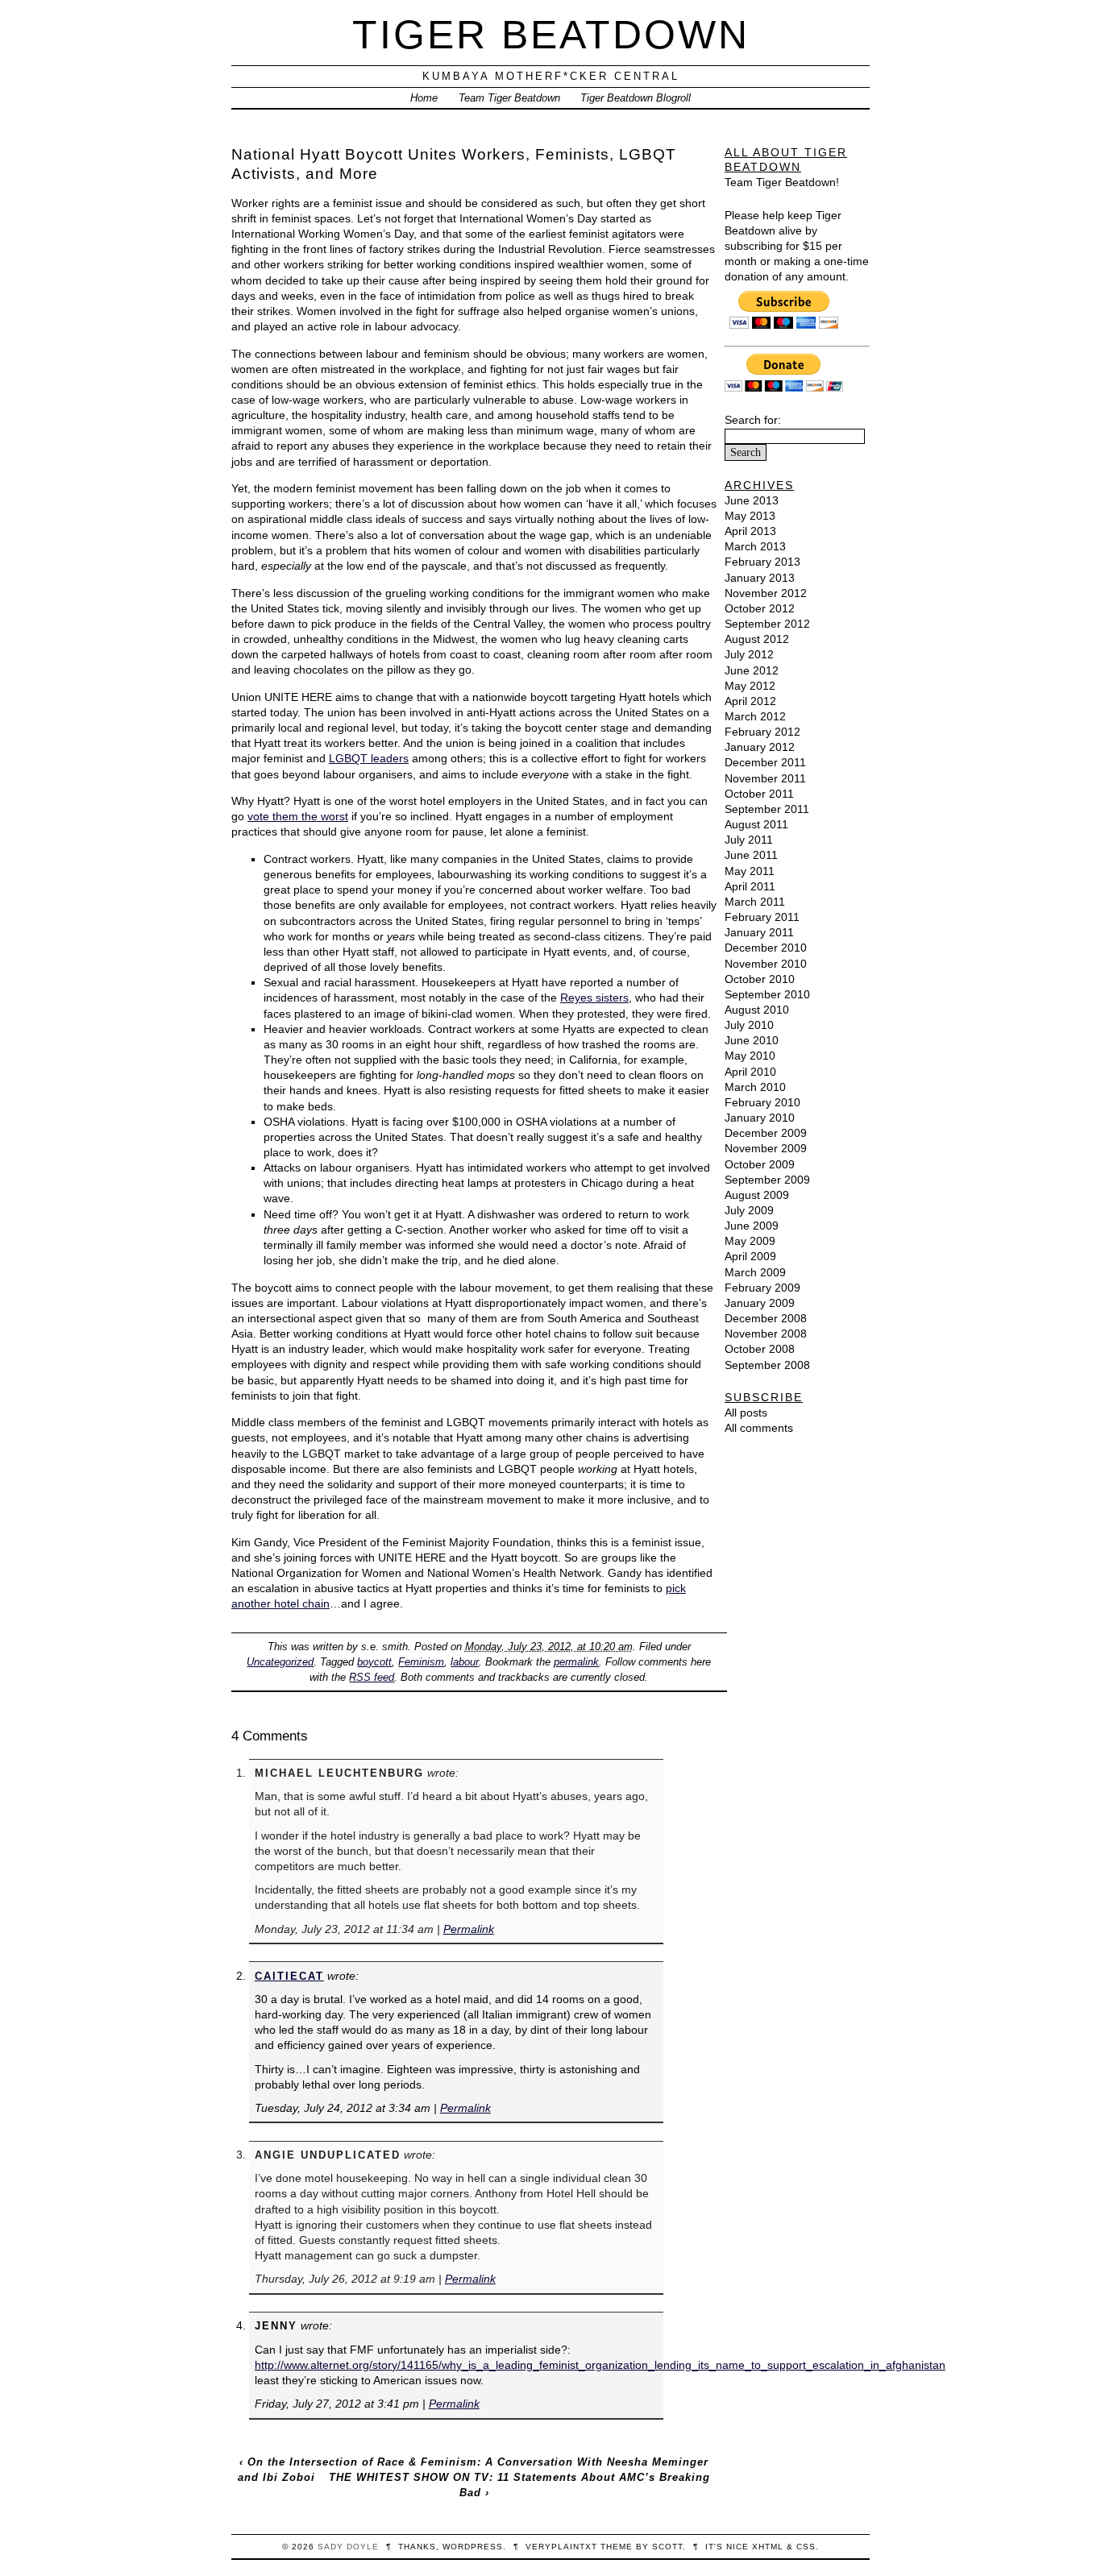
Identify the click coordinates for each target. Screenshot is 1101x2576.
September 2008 (767, 1365)
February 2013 (762, 562)
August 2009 (757, 1195)
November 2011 (765, 778)
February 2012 (762, 732)
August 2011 (756, 824)
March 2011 (755, 902)
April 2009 (750, 1256)
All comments (759, 1428)
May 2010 (750, 1056)
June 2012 (752, 670)
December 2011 (765, 762)
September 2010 (767, 994)
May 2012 (750, 686)
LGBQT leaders (369, 758)
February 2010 (762, 1102)
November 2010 (766, 964)
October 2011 (759, 794)
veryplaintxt (561, 2547)
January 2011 (759, 932)
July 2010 (749, 1025)
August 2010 (757, 1010)
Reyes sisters (594, 998)
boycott (374, 1662)
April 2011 (750, 886)
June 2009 (752, 1226)
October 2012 (760, 608)
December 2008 (766, 1318)
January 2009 (760, 1303)
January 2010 (760, 1118)
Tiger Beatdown (551, 34)
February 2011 (762, 917)
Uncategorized (280, 1662)
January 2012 (760, 747)
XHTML (768, 2547)
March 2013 (755, 546)
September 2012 (767, 624)
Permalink (469, 1929)
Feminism (421, 1662)
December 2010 (766, 948)
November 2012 (766, 593)
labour (465, 1662)
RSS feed (372, 1677)
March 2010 (755, 1087)
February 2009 (762, 1288)
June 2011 (751, 855)
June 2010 (752, 1040)
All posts (746, 1412)
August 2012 (757, 639)
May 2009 (750, 1241)
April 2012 (750, 701)
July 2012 (749, 654)
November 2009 (766, 1148)
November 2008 (766, 1334)
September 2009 (767, 1180)
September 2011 (767, 809)
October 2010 (760, 979)
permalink (576, 1662)
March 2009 (755, 1272)
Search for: (753, 420)
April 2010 (750, 1072)
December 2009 (766, 1133)
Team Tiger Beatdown (509, 98)
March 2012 (755, 716)
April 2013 (750, 531)
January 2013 (760, 578)
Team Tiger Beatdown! (782, 182)
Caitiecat (289, 1976)
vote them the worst (298, 816)
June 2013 (752, 500)
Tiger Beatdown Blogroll (636, 98)
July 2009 (749, 1210)
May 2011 (750, 871)
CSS (806, 2547)
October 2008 (760, 1349)
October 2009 (760, 1164)
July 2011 (749, 840)
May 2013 (750, 516)
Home (424, 98)
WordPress (473, 2547)
